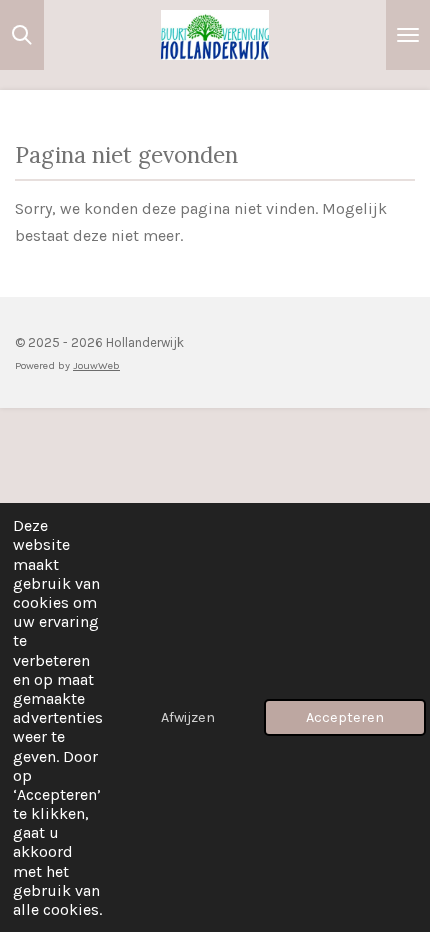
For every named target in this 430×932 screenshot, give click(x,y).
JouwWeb (96, 365)
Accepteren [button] (345, 717)
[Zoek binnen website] (22, 35)
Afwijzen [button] (188, 717)
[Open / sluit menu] (408, 35)
